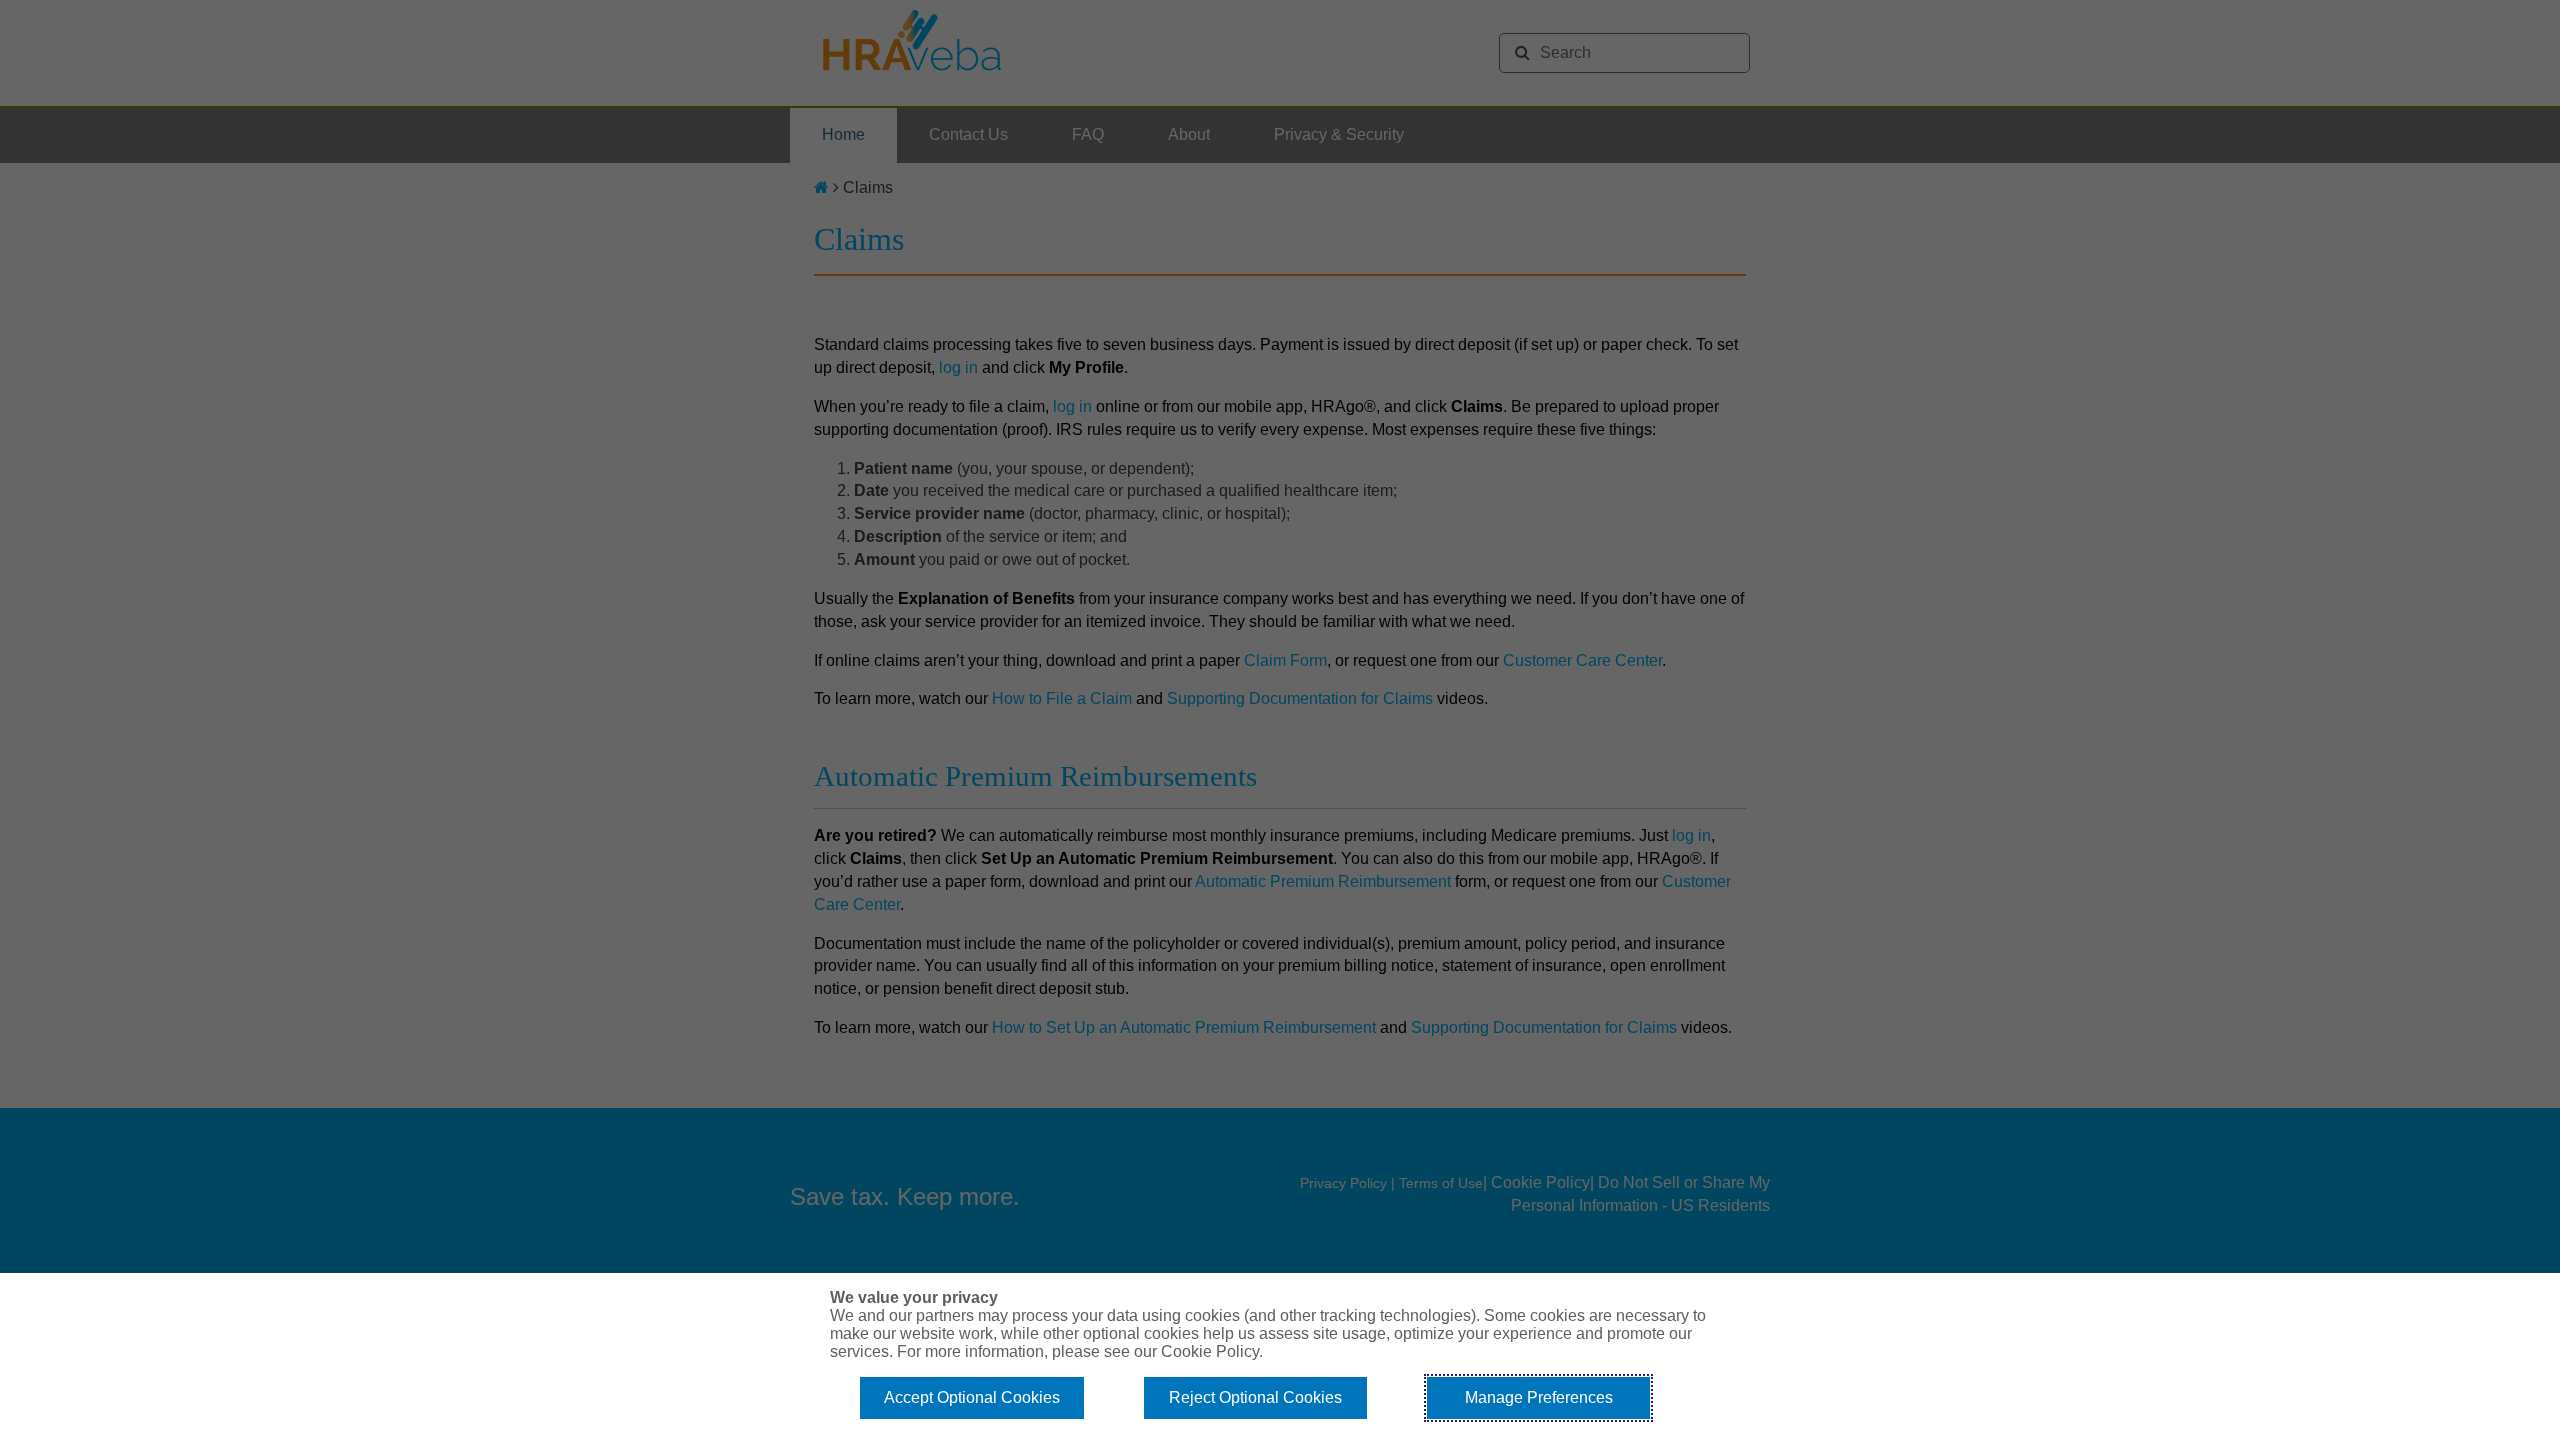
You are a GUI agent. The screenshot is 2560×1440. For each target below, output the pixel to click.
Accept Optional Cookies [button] (972, 1397)
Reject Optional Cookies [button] (1255, 1397)
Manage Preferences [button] (1539, 1397)
